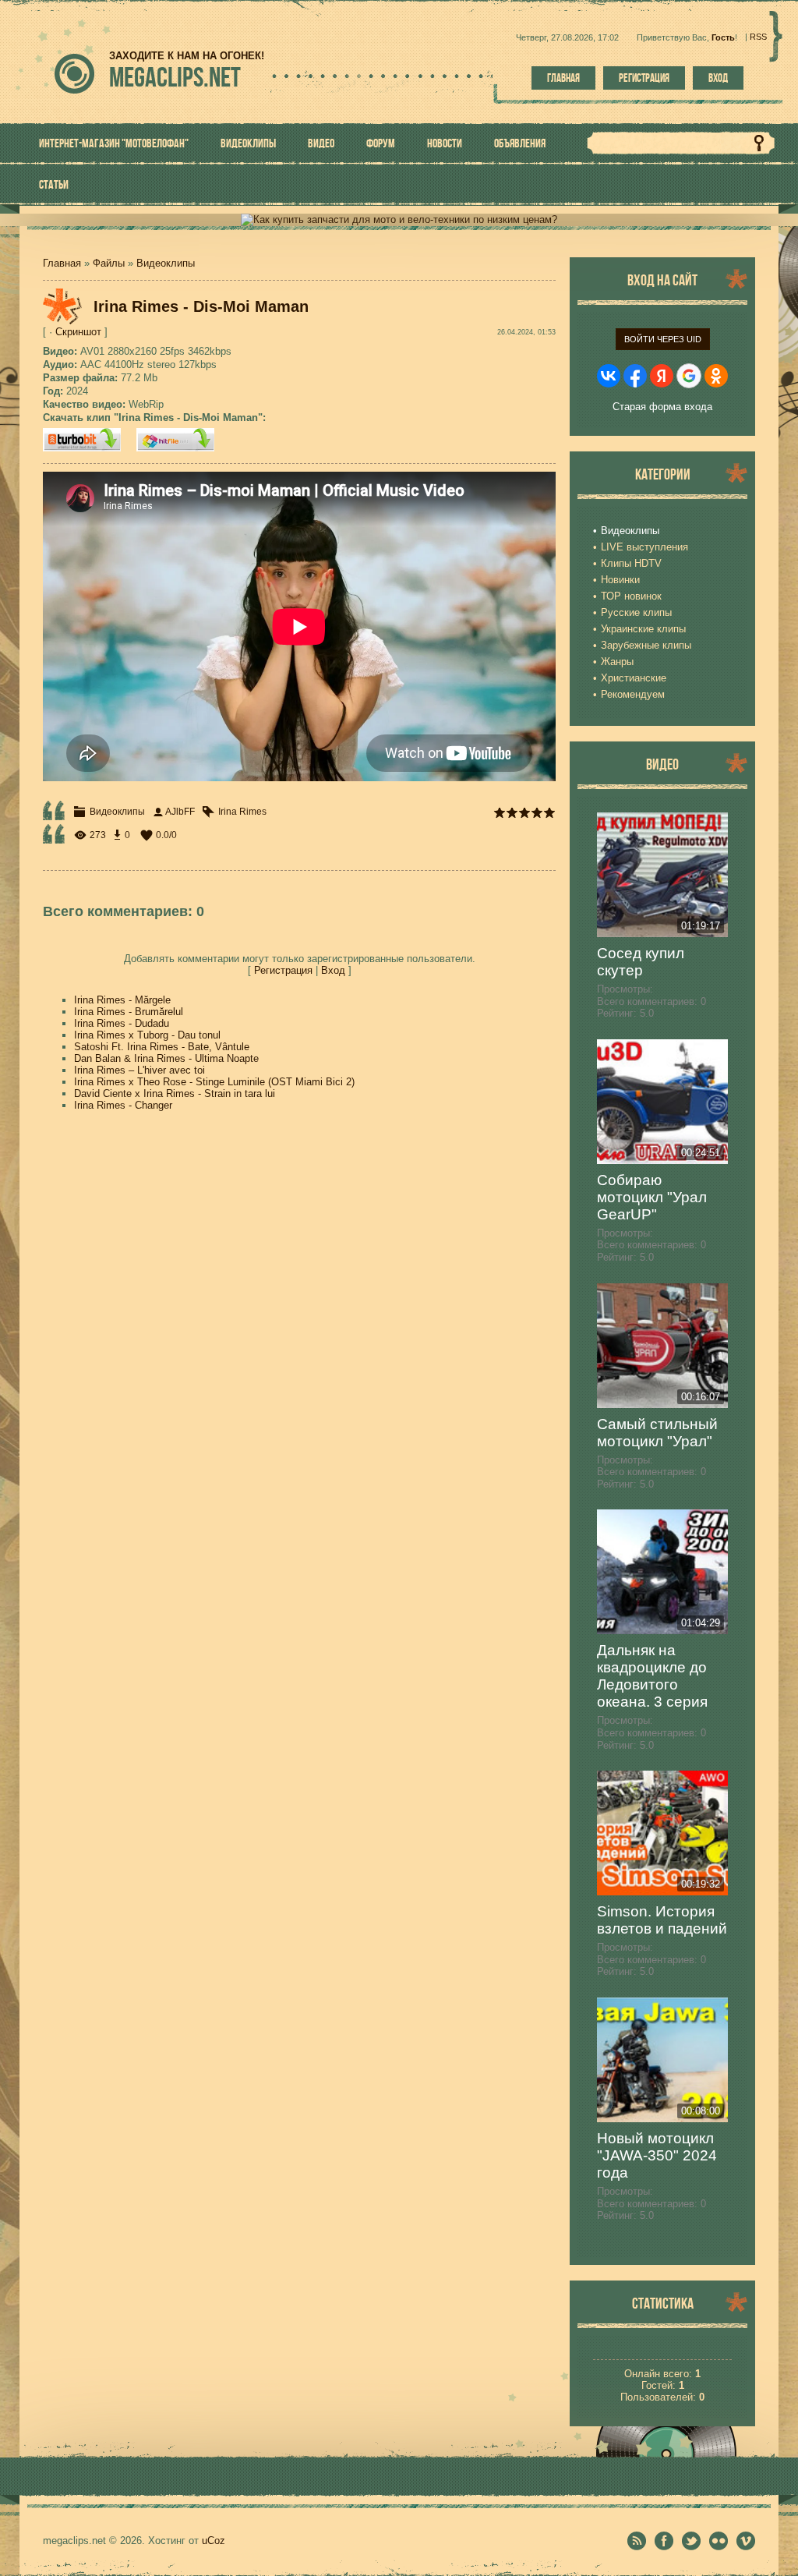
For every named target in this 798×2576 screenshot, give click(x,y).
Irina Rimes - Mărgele (122, 1000)
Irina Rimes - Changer (123, 1105)
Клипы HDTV (631, 563)
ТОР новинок (631, 596)
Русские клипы (636, 612)
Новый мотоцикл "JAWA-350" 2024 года (657, 2155)
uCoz (214, 2541)
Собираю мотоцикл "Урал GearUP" (652, 1197)
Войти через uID (663, 339)
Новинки (620, 580)
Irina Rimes (242, 812)
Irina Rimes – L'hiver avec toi (139, 1070)
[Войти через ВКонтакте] (609, 376)
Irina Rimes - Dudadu (122, 1023)
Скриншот (78, 332)
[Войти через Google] (689, 376)
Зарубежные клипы (646, 645)
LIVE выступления (644, 547)
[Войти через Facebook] (635, 376)
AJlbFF (180, 812)
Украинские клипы (643, 629)
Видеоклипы (166, 263)
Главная (563, 78)
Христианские (634, 678)
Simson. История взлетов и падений (662, 1920)
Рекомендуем (633, 694)
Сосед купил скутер (641, 962)
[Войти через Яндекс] (662, 376)
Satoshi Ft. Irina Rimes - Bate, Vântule (162, 1047)
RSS (758, 37)
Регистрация (644, 78)
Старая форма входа (662, 407)
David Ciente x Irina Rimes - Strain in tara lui (175, 1093)
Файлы (109, 263)
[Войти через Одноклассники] (716, 376)
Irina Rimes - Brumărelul (129, 1012)
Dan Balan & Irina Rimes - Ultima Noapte (166, 1058)
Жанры (617, 662)
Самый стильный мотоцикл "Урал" (657, 1433)
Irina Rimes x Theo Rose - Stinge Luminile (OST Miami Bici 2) (214, 1082)
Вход (718, 78)
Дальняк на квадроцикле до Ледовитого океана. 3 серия (652, 1676)
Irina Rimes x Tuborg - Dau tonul (147, 1035)
